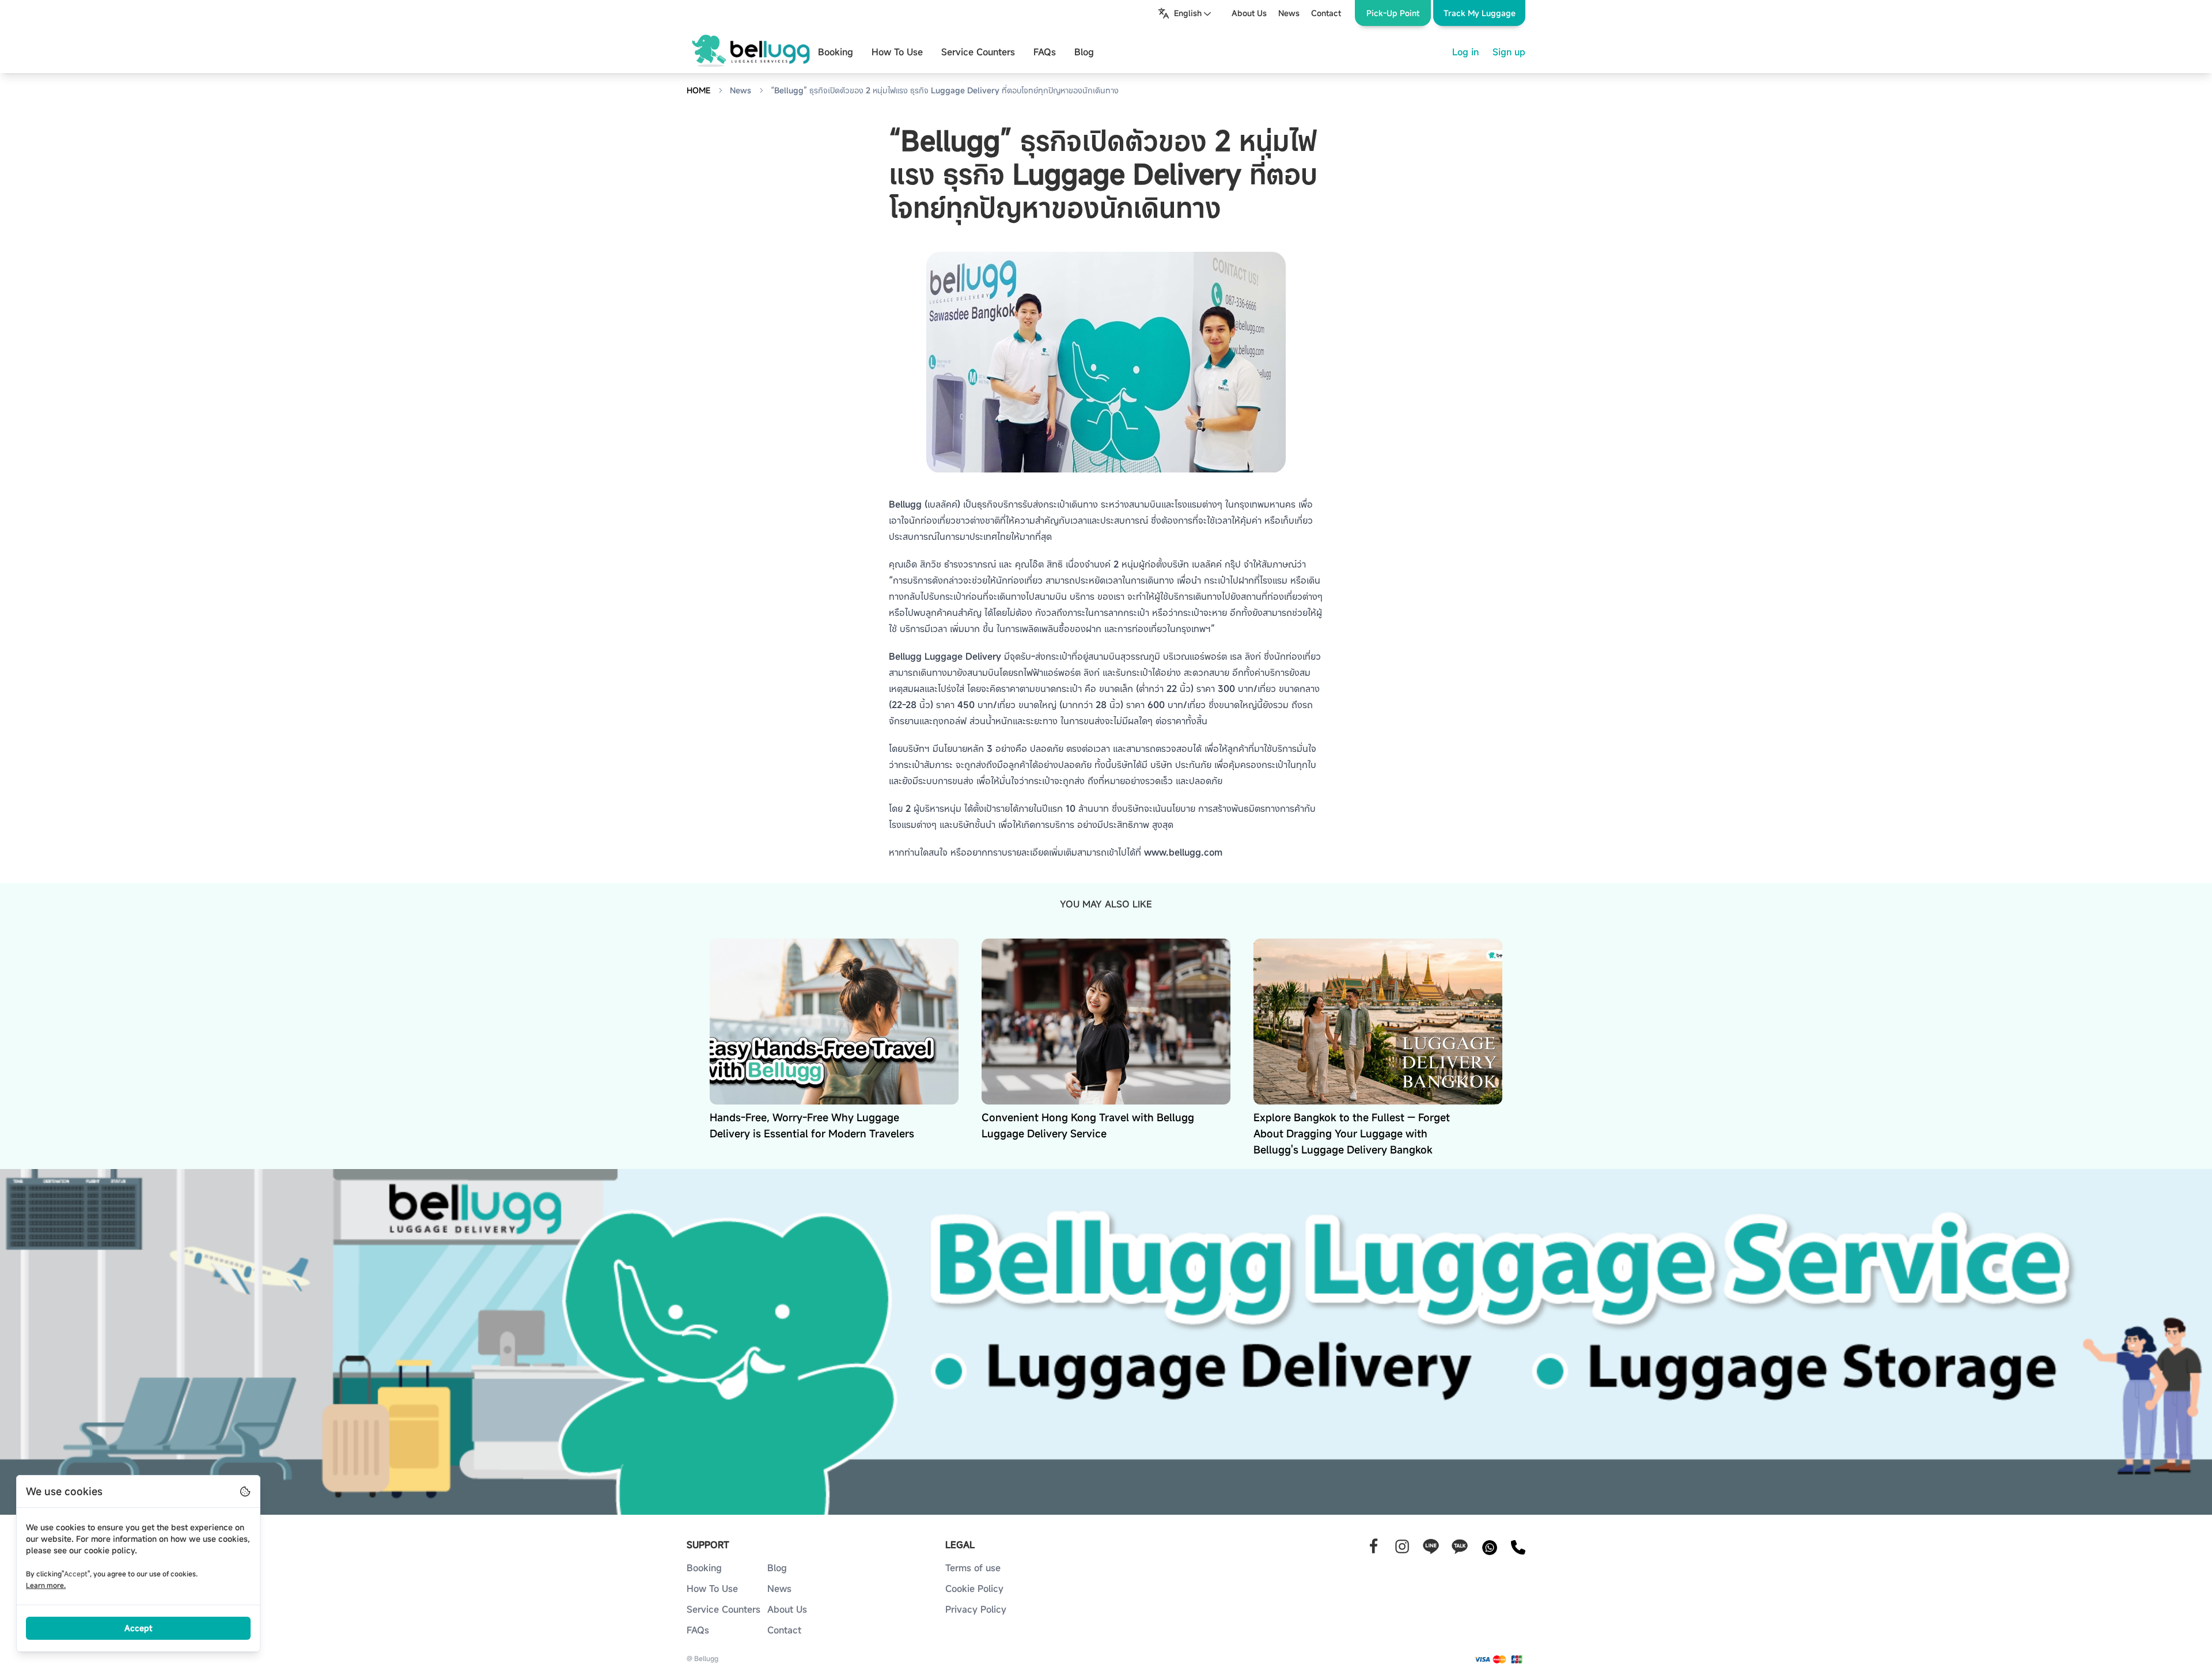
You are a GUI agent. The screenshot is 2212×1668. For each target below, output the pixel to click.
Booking (836, 52)
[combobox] (1185, 13)
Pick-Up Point (1393, 13)
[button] (1479, 13)
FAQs (1045, 52)
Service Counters (978, 52)
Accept (138, 1628)
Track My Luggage (1480, 13)
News (741, 90)
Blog (1084, 52)
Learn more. (46, 1585)
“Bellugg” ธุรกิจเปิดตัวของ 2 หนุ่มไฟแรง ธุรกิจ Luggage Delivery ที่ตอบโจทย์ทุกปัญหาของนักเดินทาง (945, 90)
